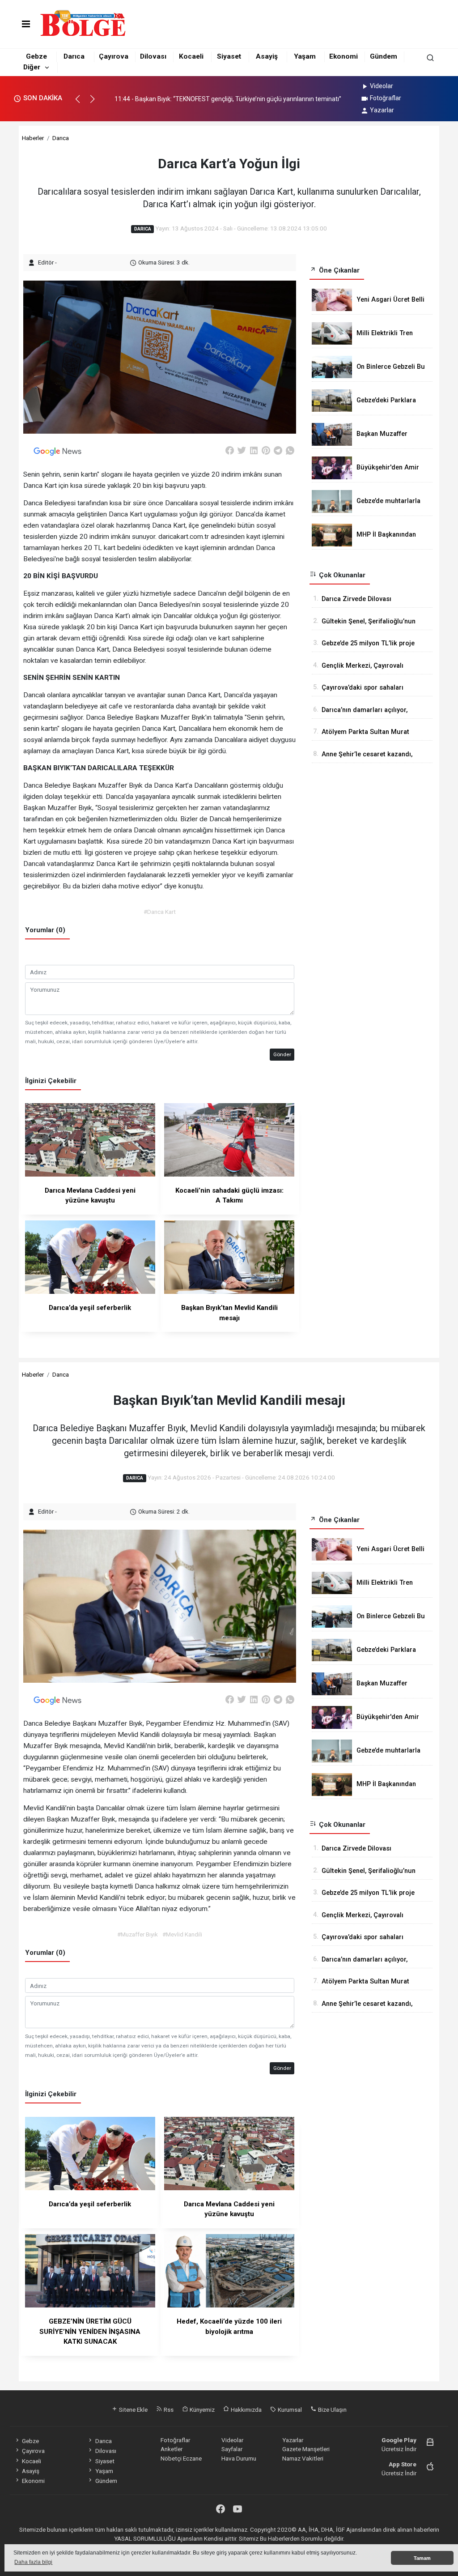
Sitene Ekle (133, 2410)
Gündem (384, 56)
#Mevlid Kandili (182, 1934)
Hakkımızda (246, 2410)
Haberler (33, 138)
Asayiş (267, 56)
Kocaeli (191, 56)
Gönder (282, 1054)
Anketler (172, 2449)
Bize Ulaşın (332, 2410)
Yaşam (305, 56)
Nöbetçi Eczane (181, 2458)
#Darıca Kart (160, 912)
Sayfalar (232, 2449)
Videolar (382, 86)
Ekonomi (343, 56)
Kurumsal (289, 2410)
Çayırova (114, 56)
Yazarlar (382, 110)
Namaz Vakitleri (303, 2458)
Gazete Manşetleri (306, 2449)
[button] (82, 103)
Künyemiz (201, 2410)
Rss (168, 2410)
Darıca (74, 56)
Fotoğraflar (386, 98)
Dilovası (153, 56)
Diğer (32, 67)
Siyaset (229, 56)
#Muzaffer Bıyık (138, 1934)
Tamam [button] (422, 2558)
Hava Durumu (239, 2458)
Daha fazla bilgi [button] (33, 2562)
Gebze (36, 56)
